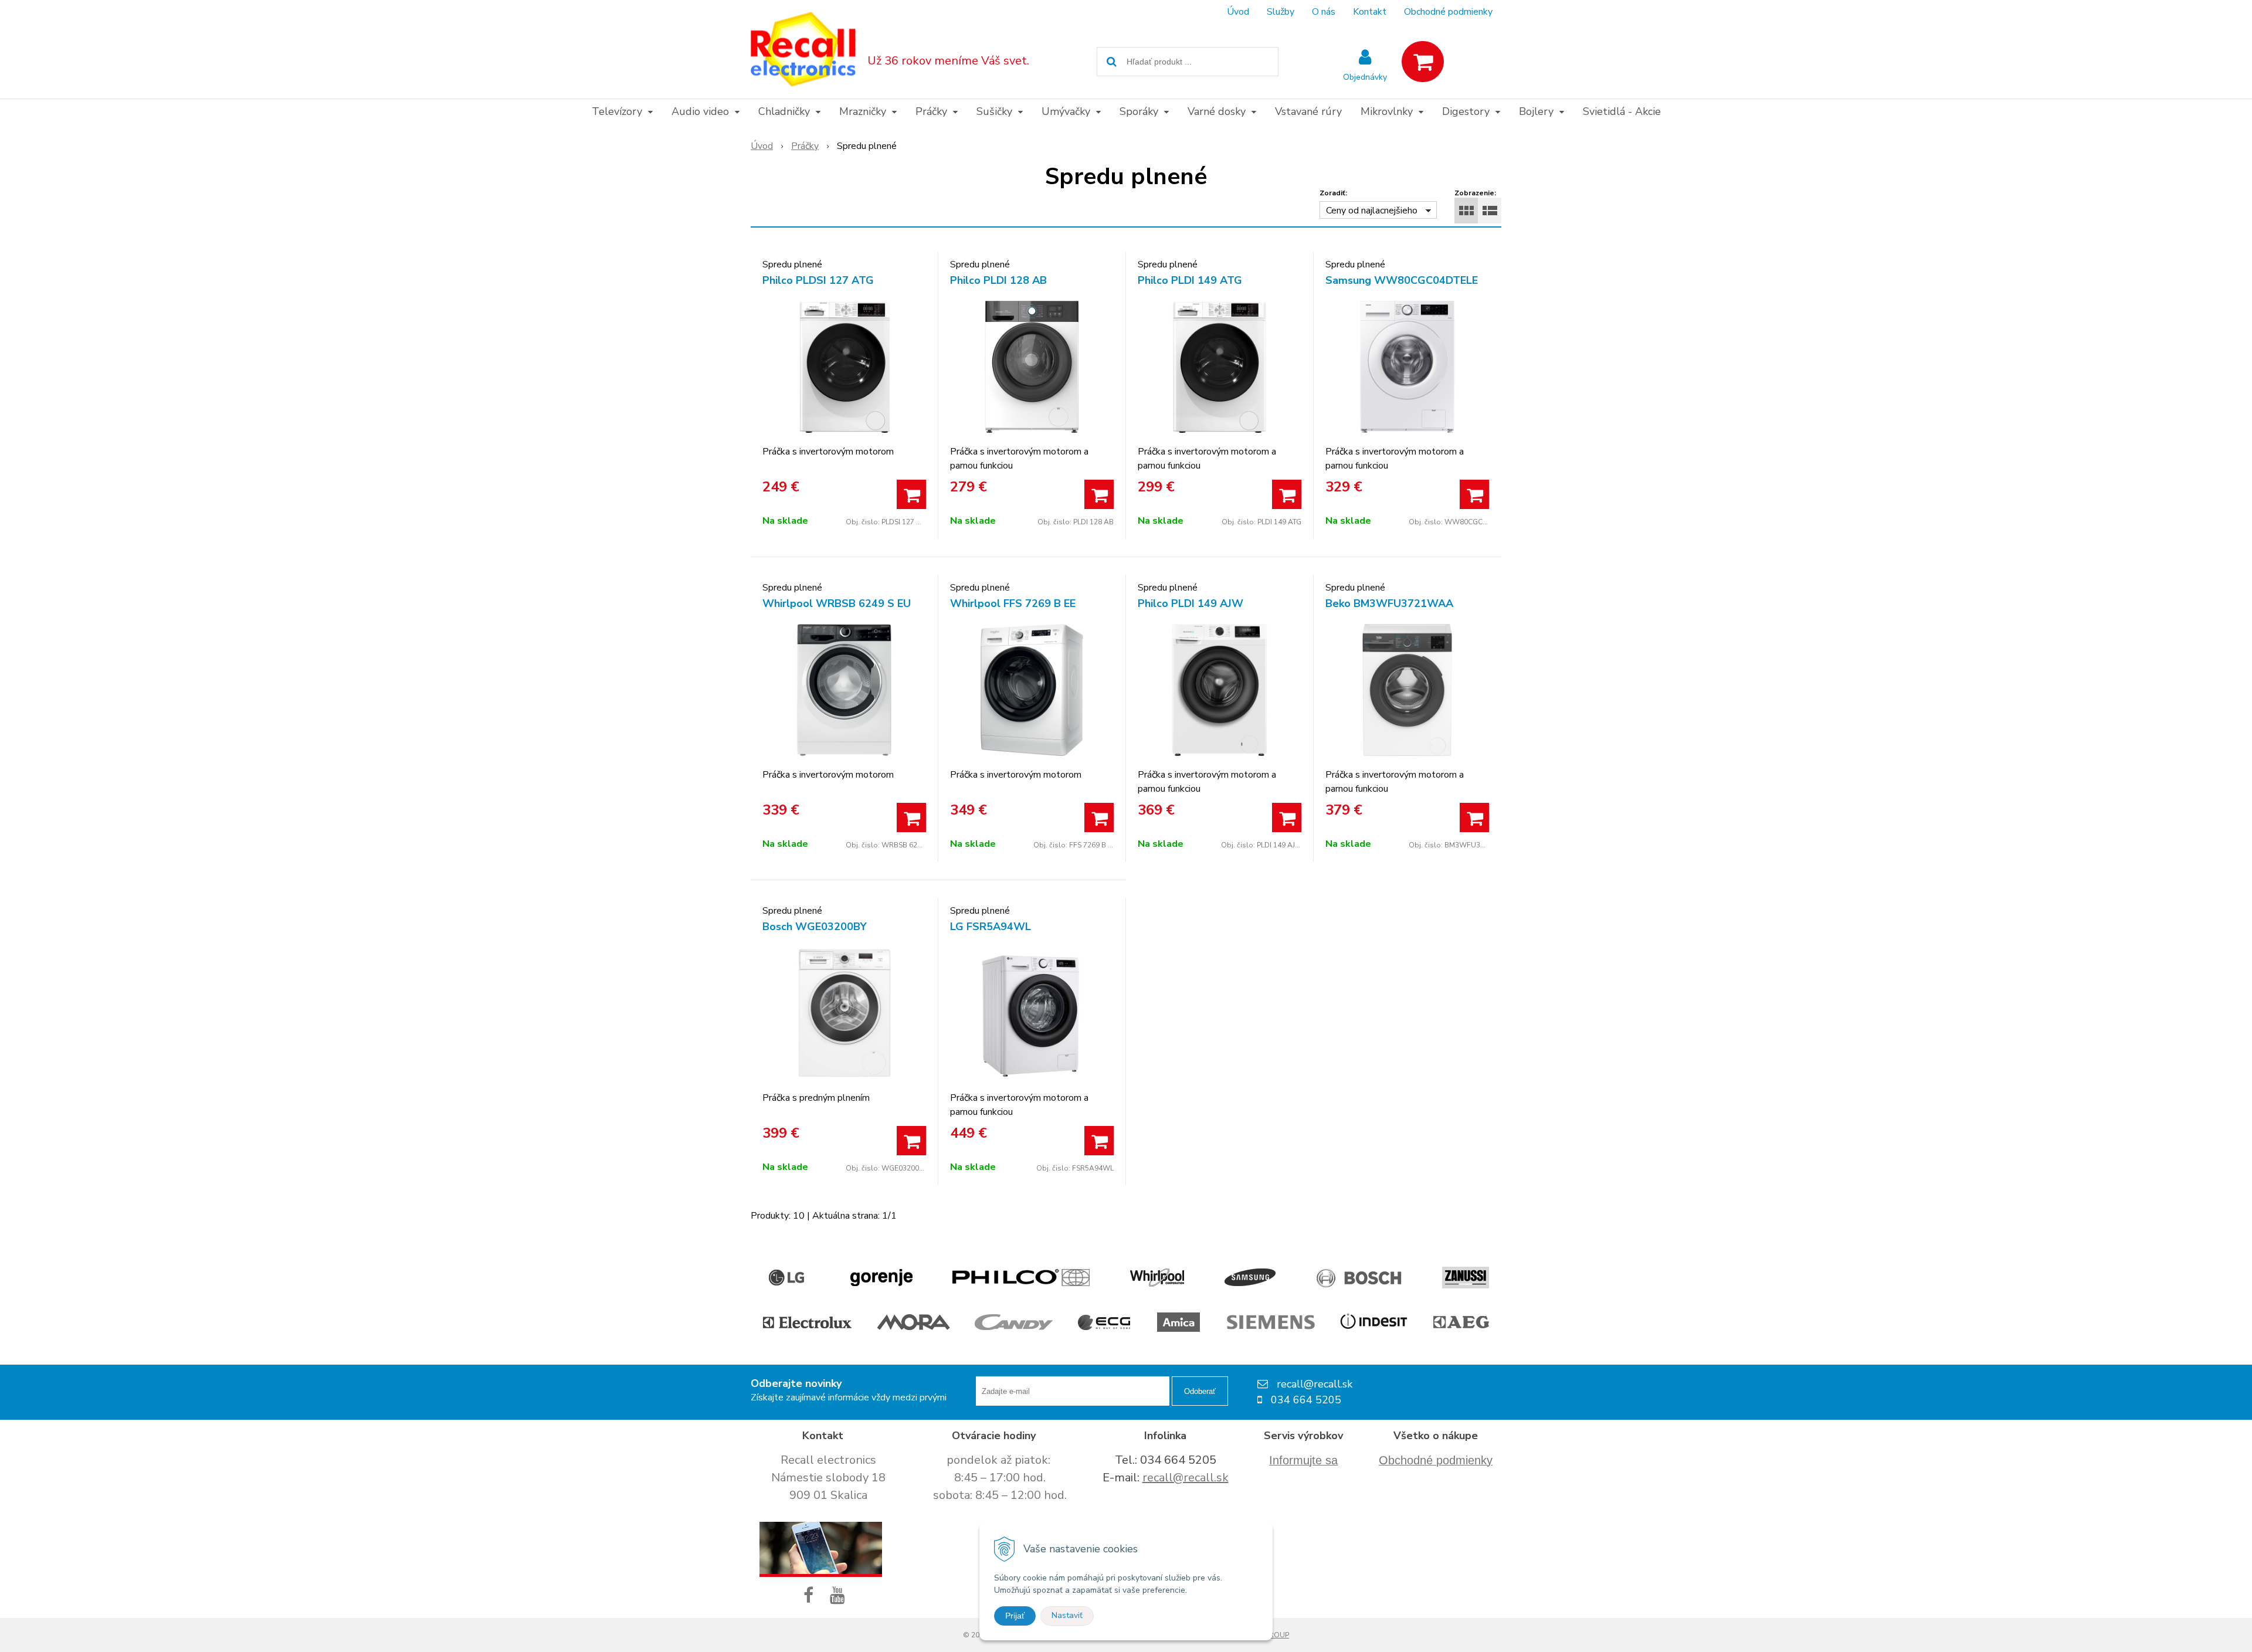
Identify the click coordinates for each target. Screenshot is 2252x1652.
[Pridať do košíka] (911, 494)
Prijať (1015, 1616)
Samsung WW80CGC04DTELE (1402, 280)
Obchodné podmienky (1448, 12)
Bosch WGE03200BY (815, 927)
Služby (1281, 12)
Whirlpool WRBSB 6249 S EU (837, 603)
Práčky (805, 146)
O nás (1324, 12)
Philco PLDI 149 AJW (1191, 603)
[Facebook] (811, 1596)
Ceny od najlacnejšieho (1372, 211)
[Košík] (1423, 62)
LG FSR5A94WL (991, 927)
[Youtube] (840, 1596)
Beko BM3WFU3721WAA (1389, 603)
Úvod (1238, 12)
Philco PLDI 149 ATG (1190, 280)
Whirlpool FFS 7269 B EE (1013, 603)
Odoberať (1200, 1391)
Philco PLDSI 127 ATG (818, 280)
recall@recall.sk (1186, 1478)
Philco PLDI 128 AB (998, 280)
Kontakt (1370, 12)
